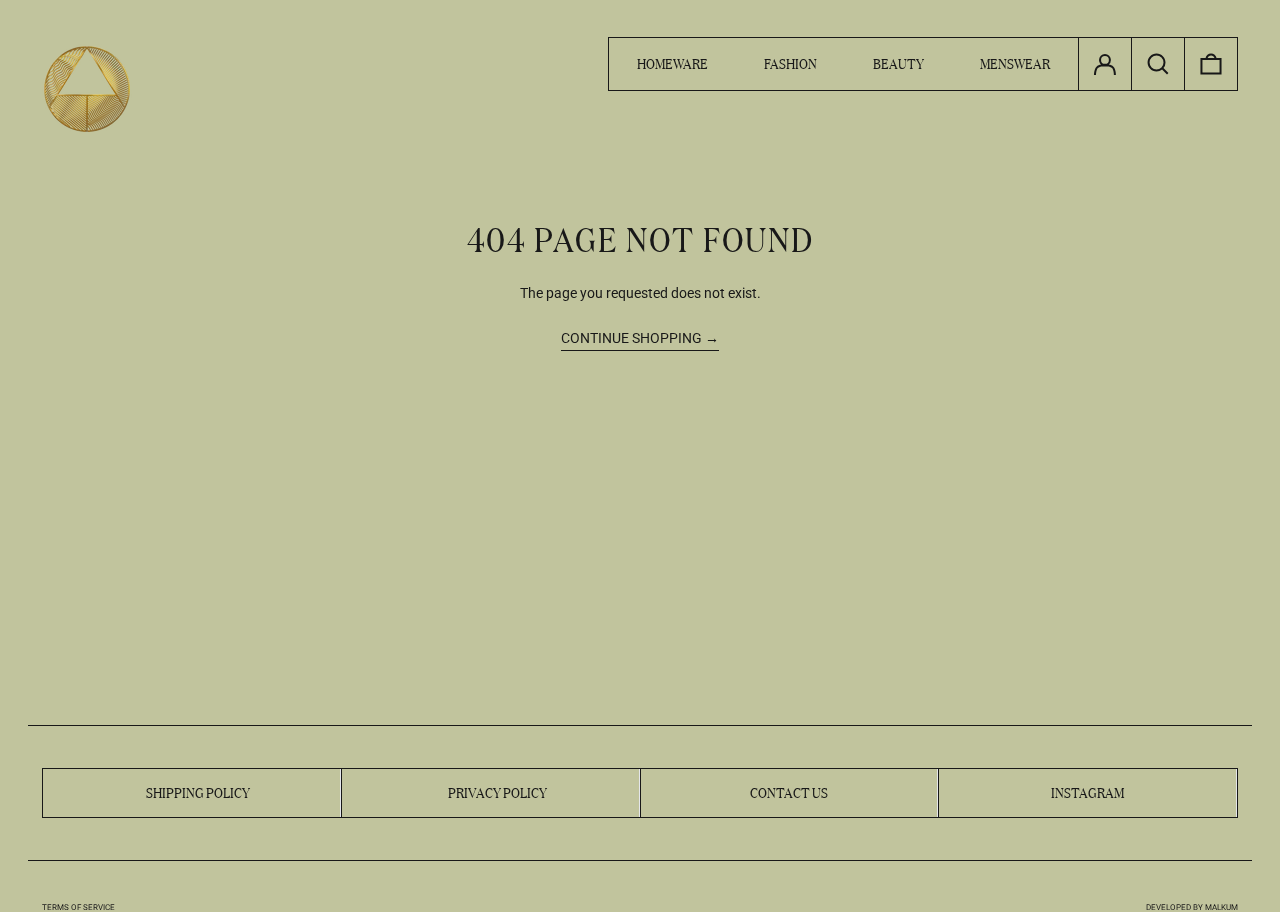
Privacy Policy (497, 791)
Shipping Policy (198, 791)
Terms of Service (78, 907)
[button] (1211, 64)
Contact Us (789, 791)
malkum (1221, 907)
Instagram (1087, 791)
